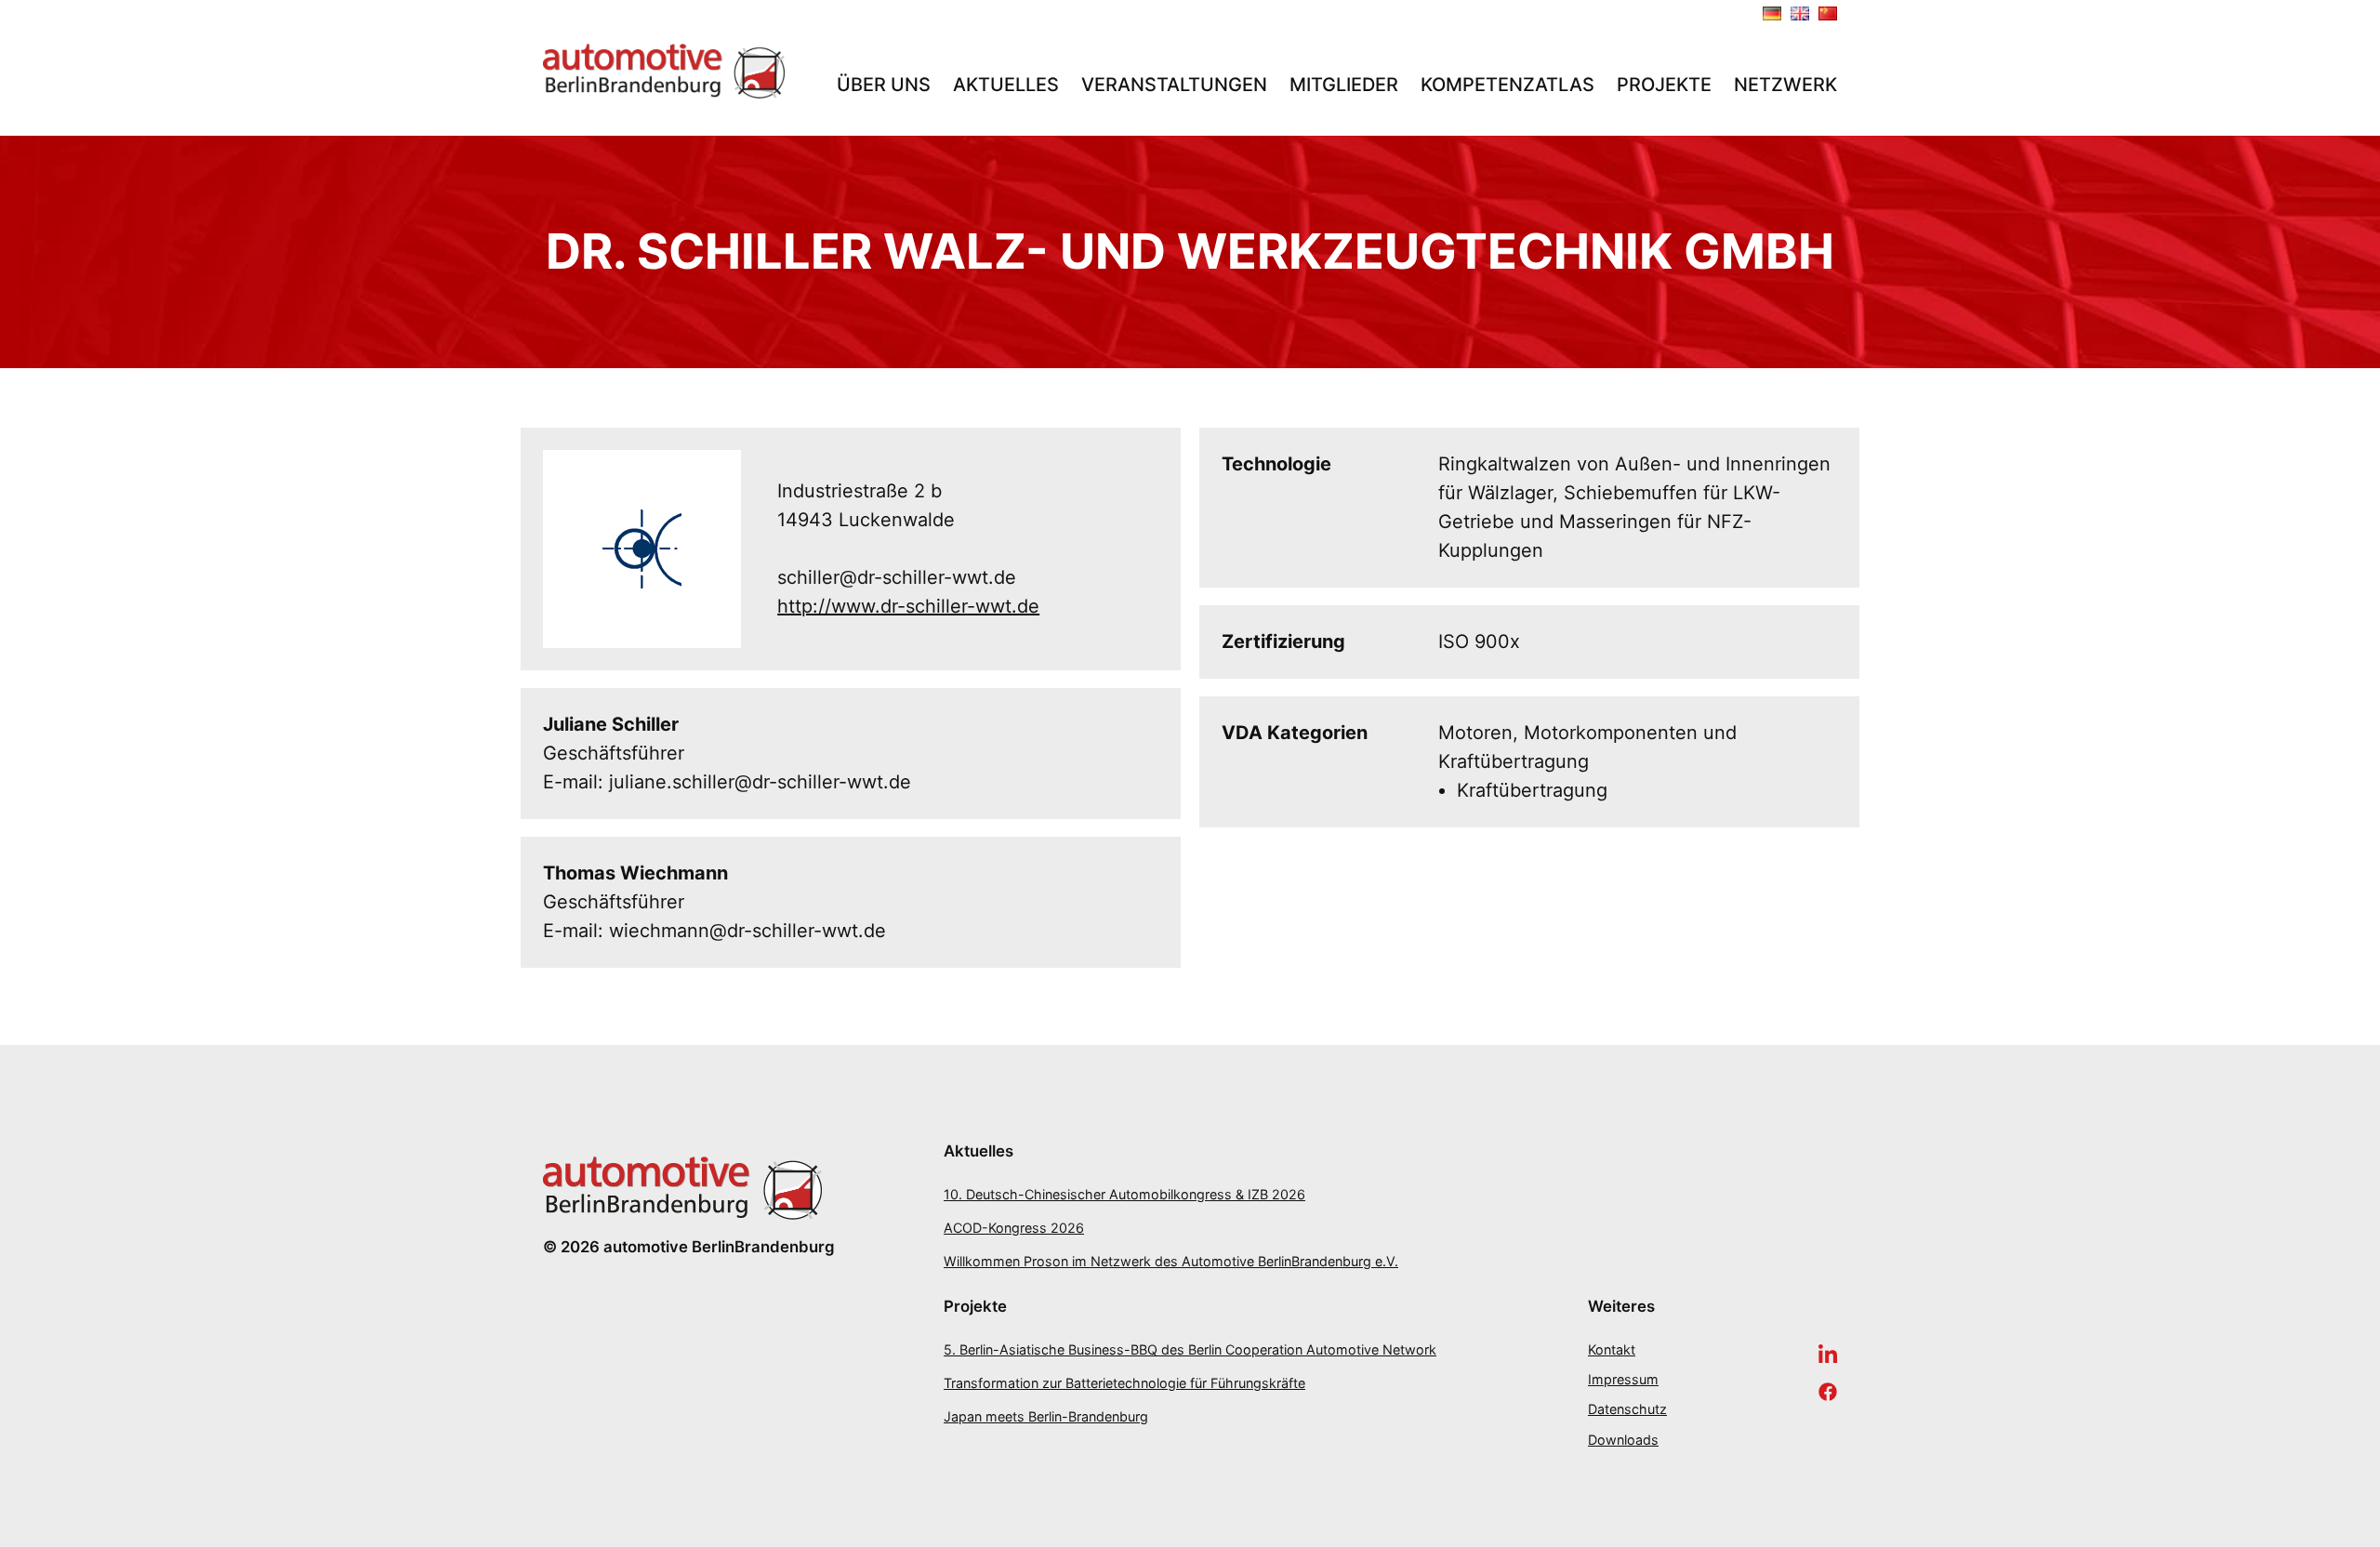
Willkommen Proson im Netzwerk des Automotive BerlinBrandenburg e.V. (1171, 1261)
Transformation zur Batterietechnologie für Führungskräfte (1124, 1383)
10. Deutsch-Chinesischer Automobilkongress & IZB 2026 (1124, 1194)
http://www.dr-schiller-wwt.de (908, 606)
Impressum (1623, 1379)
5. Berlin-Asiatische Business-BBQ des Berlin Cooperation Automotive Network (1190, 1349)
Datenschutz (1627, 1409)
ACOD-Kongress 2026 (1014, 1228)
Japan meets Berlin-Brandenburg (1046, 1416)
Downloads (1623, 1440)
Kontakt (1612, 1349)
